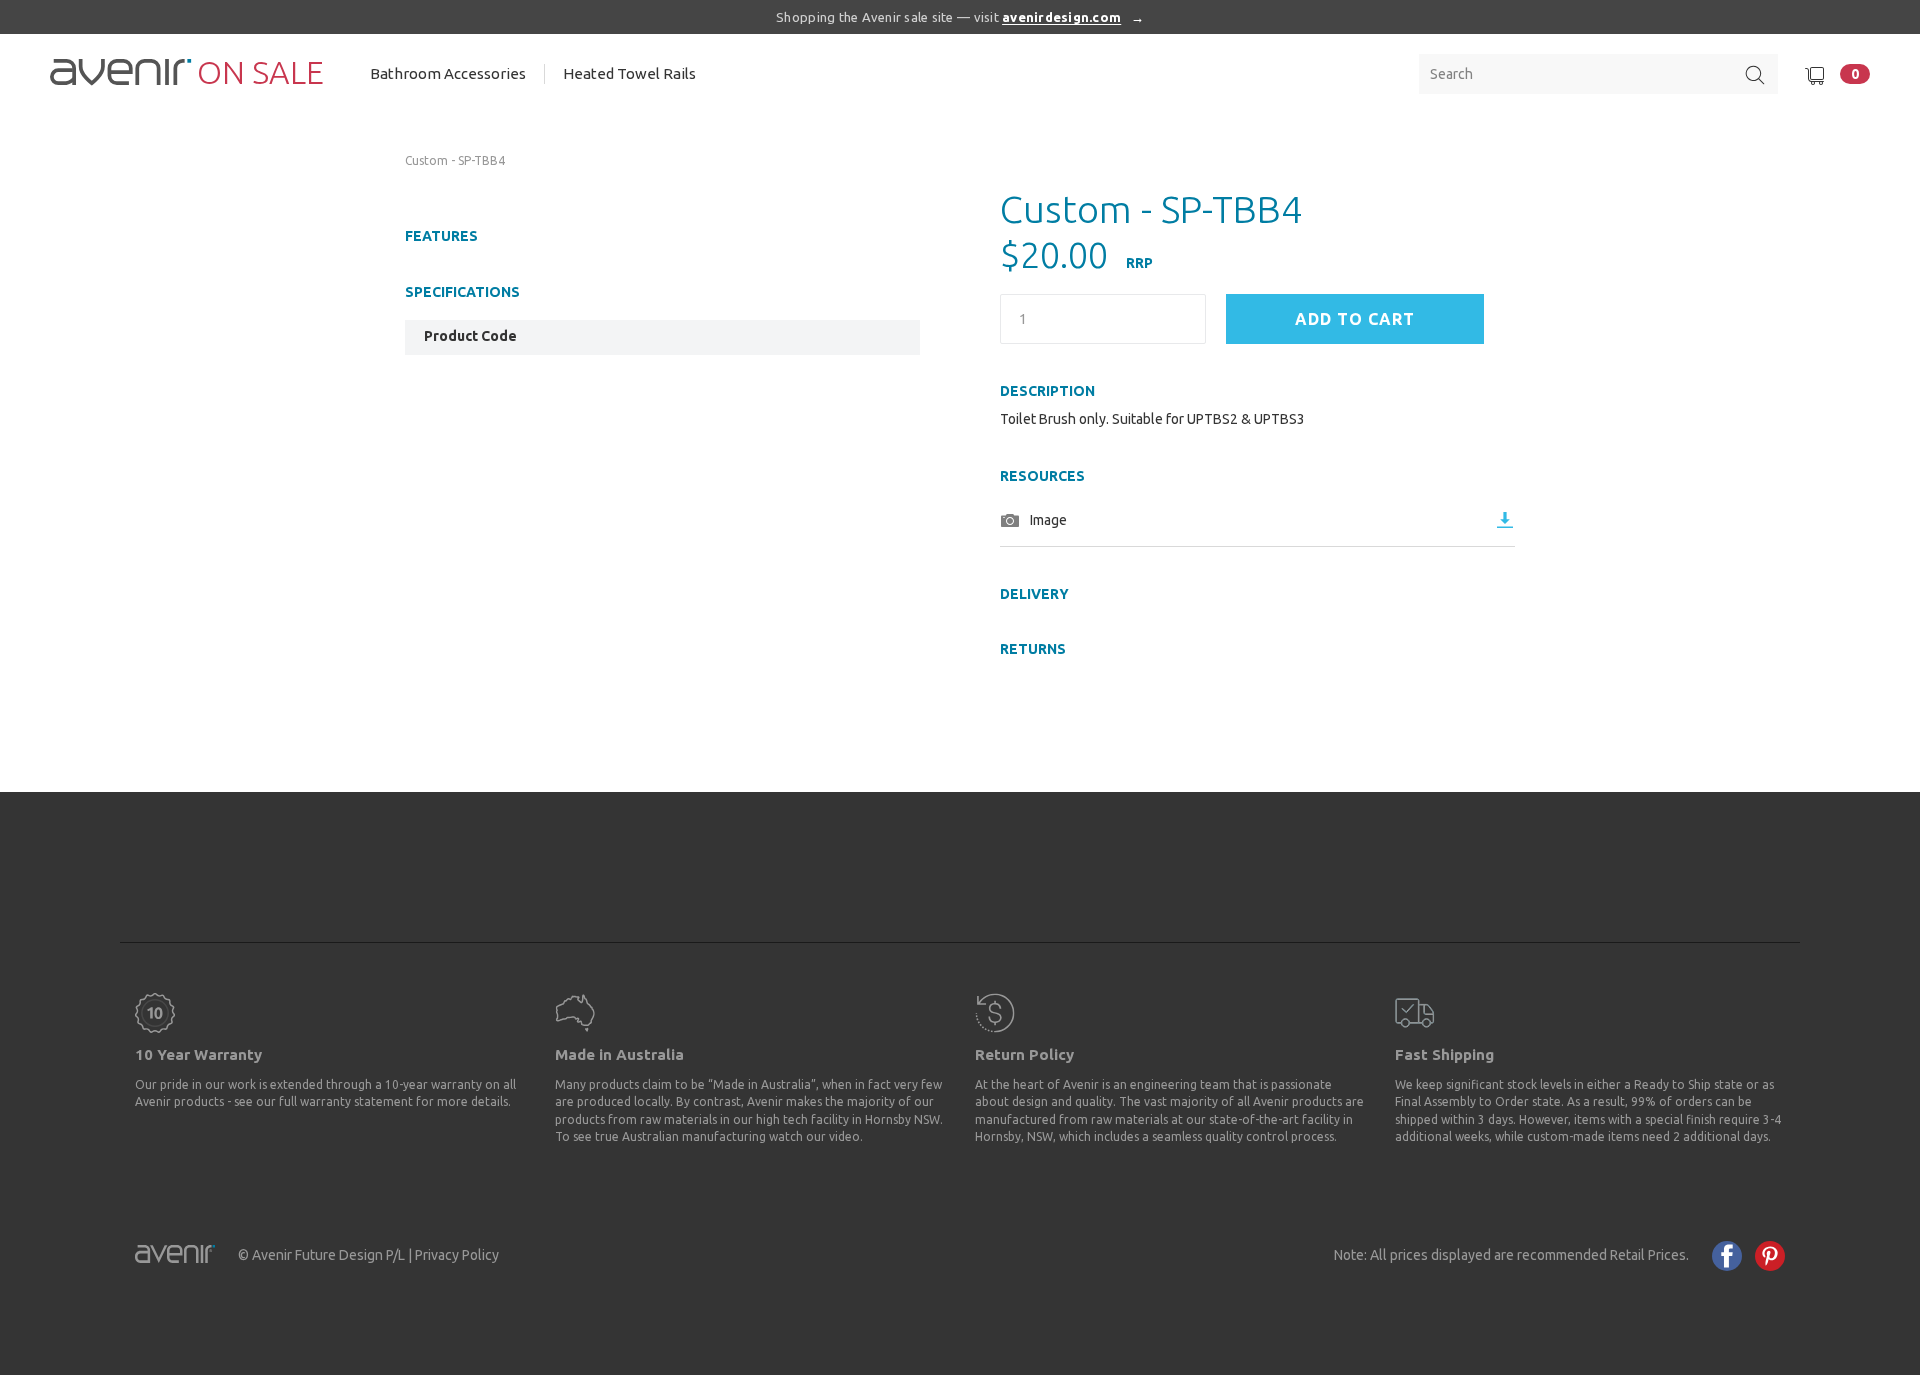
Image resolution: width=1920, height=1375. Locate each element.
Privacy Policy (457, 1255)
